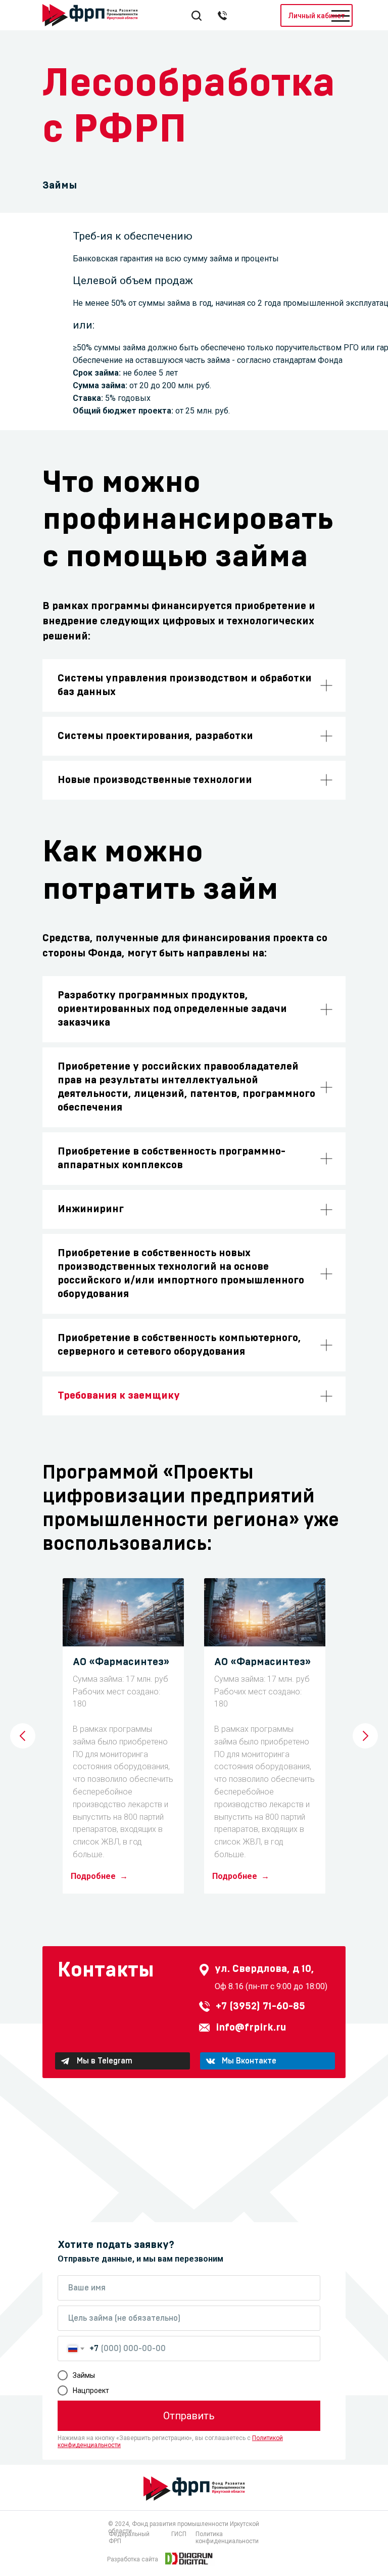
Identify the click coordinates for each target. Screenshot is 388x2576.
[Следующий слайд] (365, 1736)
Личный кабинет (317, 16)
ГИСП (179, 2534)
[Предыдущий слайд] (23, 1736)
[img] (189, 2558)
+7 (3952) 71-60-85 (260, 2006)
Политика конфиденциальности (227, 2538)
